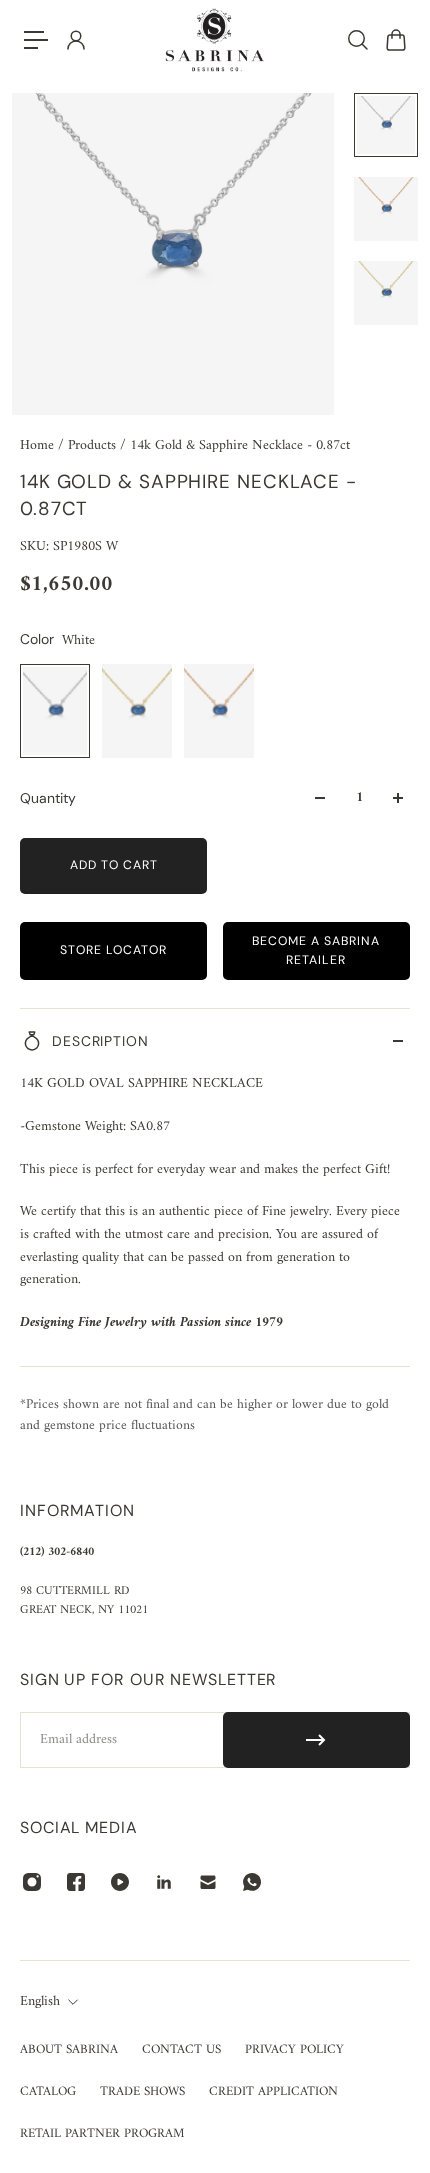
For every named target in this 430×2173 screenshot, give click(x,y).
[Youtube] (120, 1882)
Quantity (48, 798)
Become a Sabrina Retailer (316, 950)
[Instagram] (32, 1882)
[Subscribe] (316, 1740)
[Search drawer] (357, 40)
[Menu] (36, 40)
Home (39, 445)
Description (100, 1041)
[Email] (208, 1882)
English (40, 2002)
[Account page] (75, 40)
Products (94, 445)
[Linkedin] (164, 1882)
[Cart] (395, 40)
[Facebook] (76, 1882)
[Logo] (215, 40)
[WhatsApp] (252, 1882)
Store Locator (113, 950)
